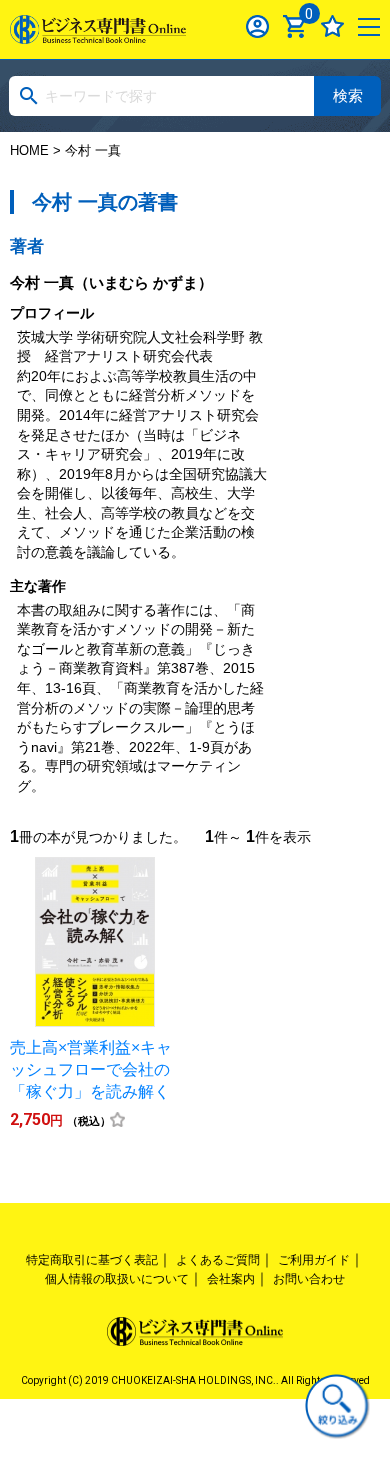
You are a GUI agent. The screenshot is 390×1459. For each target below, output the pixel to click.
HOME (29, 150)
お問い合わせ (309, 1279)
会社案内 (231, 1279)
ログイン (257, 26)
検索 (348, 95)
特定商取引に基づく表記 (92, 1260)
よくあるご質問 (218, 1260)
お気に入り (332, 26)
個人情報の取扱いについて (117, 1279)
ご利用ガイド (314, 1260)
